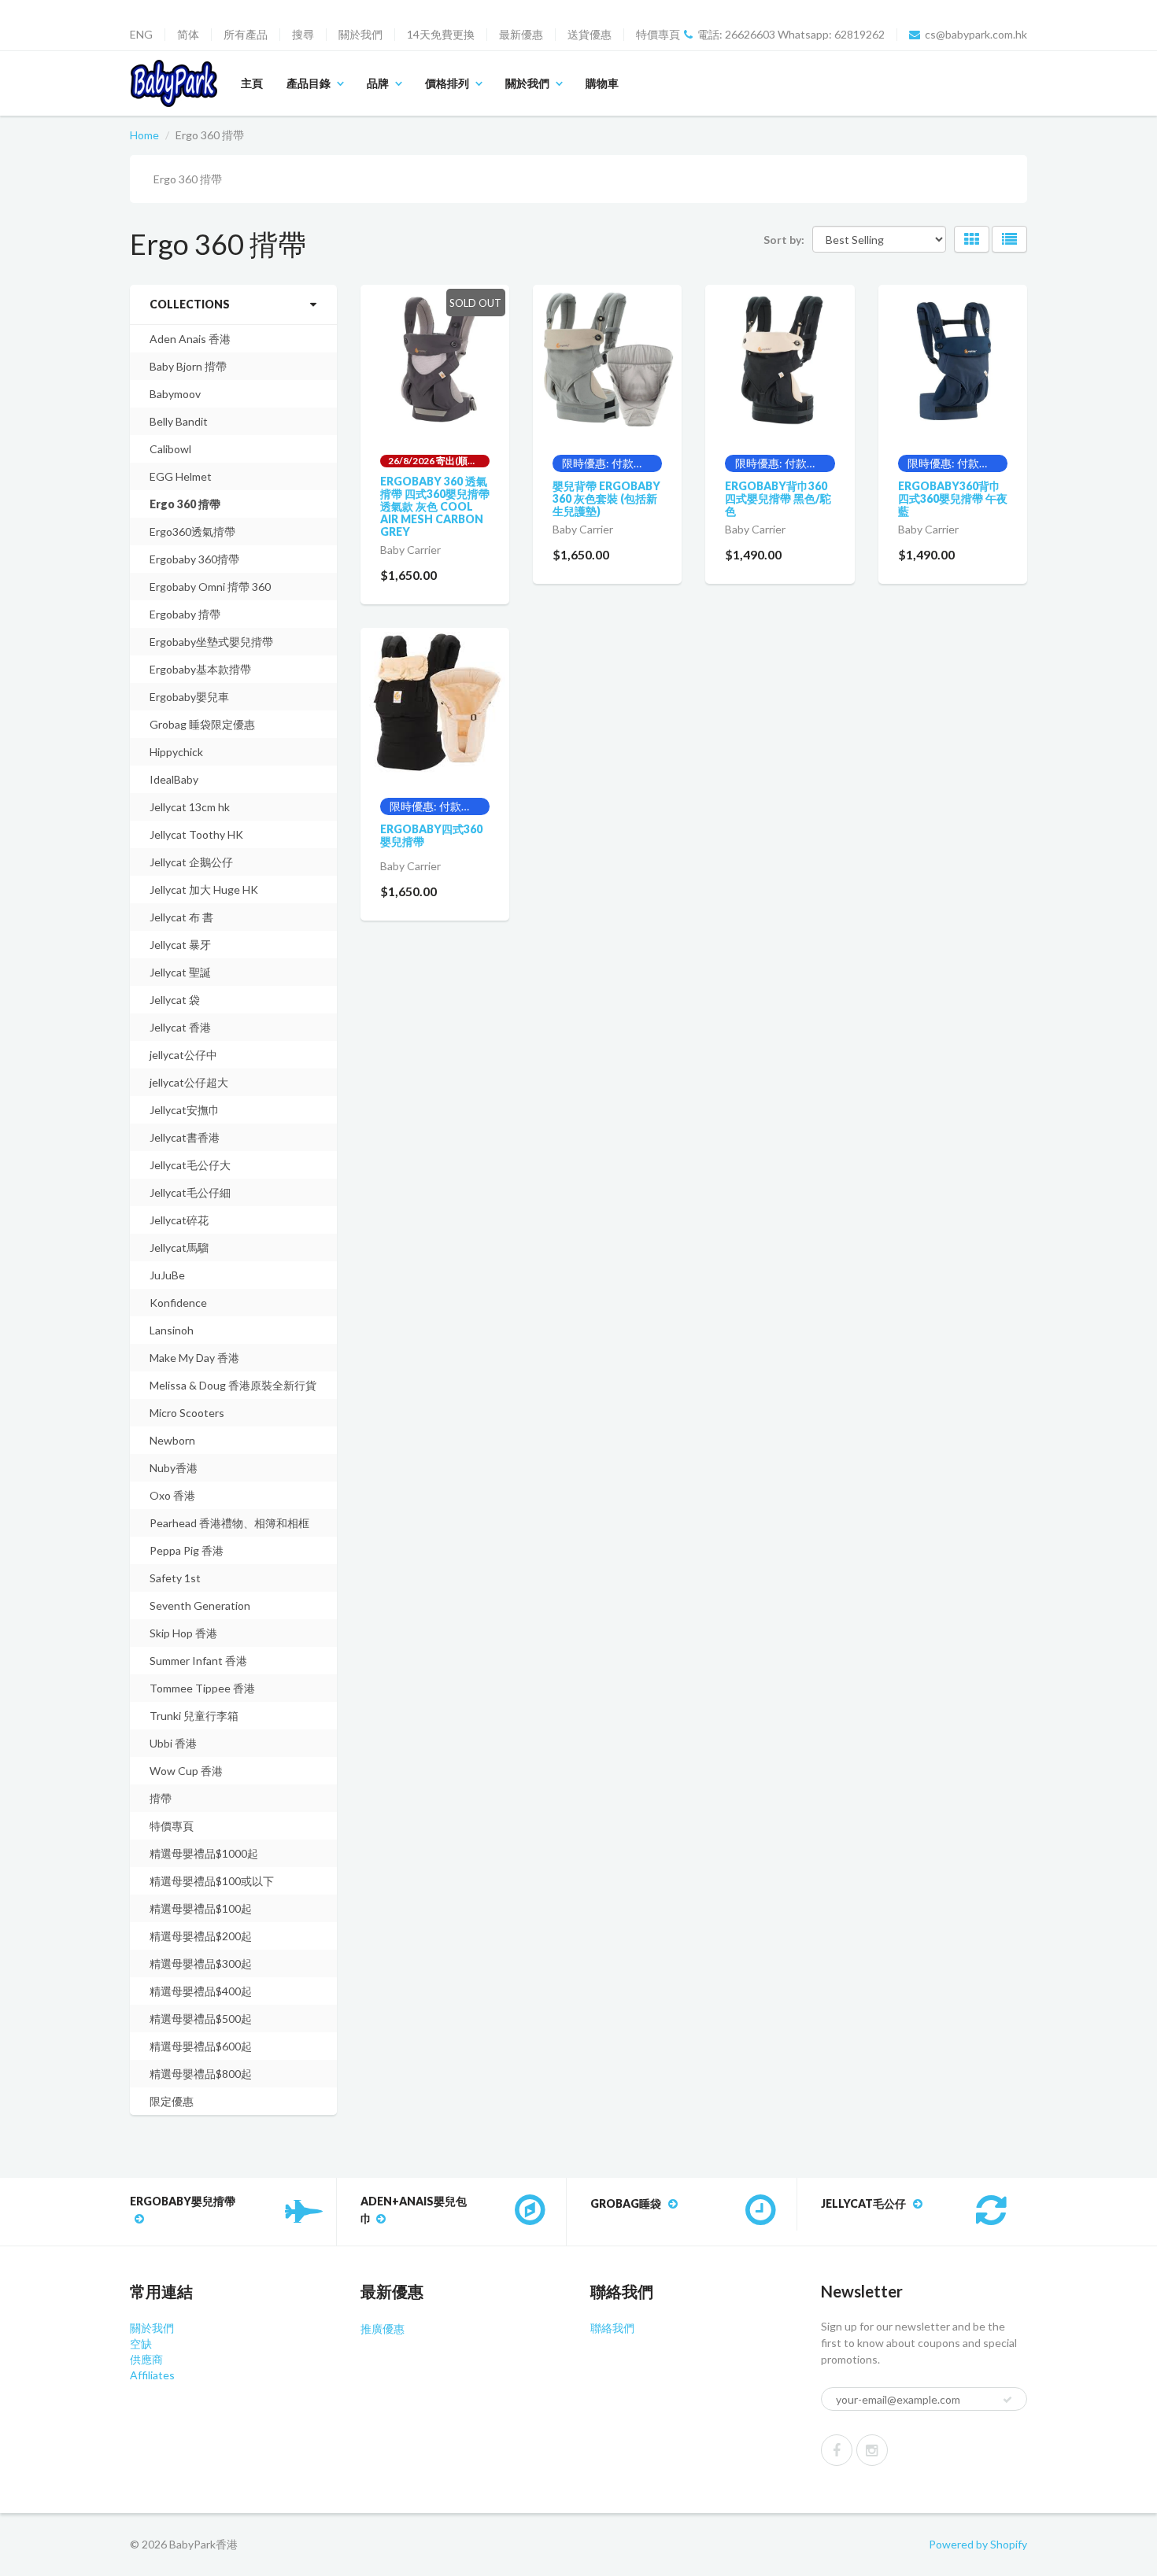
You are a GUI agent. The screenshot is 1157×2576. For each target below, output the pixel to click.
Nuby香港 (174, 1468)
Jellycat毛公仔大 (190, 1165)
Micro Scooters (187, 1413)
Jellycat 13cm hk (190, 807)
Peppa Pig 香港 (187, 1550)
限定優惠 (172, 2101)
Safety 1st (175, 1578)
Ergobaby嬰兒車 (189, 697)
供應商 (146, 2359)
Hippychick (176, 752)
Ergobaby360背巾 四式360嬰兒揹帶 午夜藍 (953, 498)
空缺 (141, 2343)
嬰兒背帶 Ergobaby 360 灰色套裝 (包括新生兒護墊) (606, 498)
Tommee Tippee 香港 (202, 1688)
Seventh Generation (200, 1605)
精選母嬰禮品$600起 (201, 2046)
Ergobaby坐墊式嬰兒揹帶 (211, 642)
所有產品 (246, 35)
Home (144, 135)
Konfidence (178, 1303)
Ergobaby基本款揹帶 (200, 669)
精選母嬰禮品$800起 (201, 2074)
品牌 (378, 83)
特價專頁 (658, 35)
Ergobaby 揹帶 (185, 614)
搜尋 (303, 35)
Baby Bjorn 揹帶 (188, 366)
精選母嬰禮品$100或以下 (212, 1881)
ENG (141, 35)
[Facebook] (837, 2450)
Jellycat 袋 (175, 1000)
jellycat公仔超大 (189, 1082)
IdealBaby (174, 779)
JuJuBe (167, 1275)
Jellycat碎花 (179, 1220)
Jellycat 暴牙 (180, 945)
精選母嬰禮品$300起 (201, 1963)
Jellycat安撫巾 (185, 1110)
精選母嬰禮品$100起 (201, 1908)
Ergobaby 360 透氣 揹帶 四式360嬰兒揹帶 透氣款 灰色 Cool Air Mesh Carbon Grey (435, 506)
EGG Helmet (181, 476)
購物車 (602, 83)
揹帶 (161, 1798)
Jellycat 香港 (180, 1027)
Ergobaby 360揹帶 (194, 559)
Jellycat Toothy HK (196, 834)
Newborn (172, 1440)
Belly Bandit (179, 421)
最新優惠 (521, 35)
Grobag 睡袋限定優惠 (202, 724)
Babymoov (175, 394)
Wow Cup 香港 (186, 1771)
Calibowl (170, 449)
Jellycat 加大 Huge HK (204, 889)
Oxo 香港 (172, 1495)
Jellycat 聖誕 (180, 972)
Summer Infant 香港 (198, 1661)
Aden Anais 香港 (190, 339)
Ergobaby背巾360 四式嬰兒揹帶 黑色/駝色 (778, 498)
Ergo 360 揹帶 (185, 504)
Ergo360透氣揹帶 (192, 531)
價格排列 (447, 83)
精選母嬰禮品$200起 (201, 1936)
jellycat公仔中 (183, 1055)
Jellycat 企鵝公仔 (191, 862)
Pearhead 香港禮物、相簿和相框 (229, 1523)
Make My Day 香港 (194, 1358)
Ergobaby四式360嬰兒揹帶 (431, 835)
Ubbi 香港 (173, 1743)
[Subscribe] (1007, 2400)
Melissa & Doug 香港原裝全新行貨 (233, 1385)
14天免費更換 (441, 35)
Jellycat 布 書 (181, 917)
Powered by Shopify (978, 2544)
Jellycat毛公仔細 (190, 1192)
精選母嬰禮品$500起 (201, 2019)
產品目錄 (309, 83)
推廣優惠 (383, 2329)
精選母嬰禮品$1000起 (204, 1853)
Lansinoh (172, 1330)
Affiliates (152, 2375)
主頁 (252, 83)
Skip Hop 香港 (183, 1633)
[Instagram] (872, 2450)
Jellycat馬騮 (179, 1247)
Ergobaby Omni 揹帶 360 (210, 587)
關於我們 (360, 35)
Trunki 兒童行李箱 (194, 1716)
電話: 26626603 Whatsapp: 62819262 (791, 35)
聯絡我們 (612, 2328)
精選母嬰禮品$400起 (201, 1991)
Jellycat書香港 (185, 1137)
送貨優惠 (590, 35)
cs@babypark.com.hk (976, 35)
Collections (190, 304)
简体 (188, 35)
